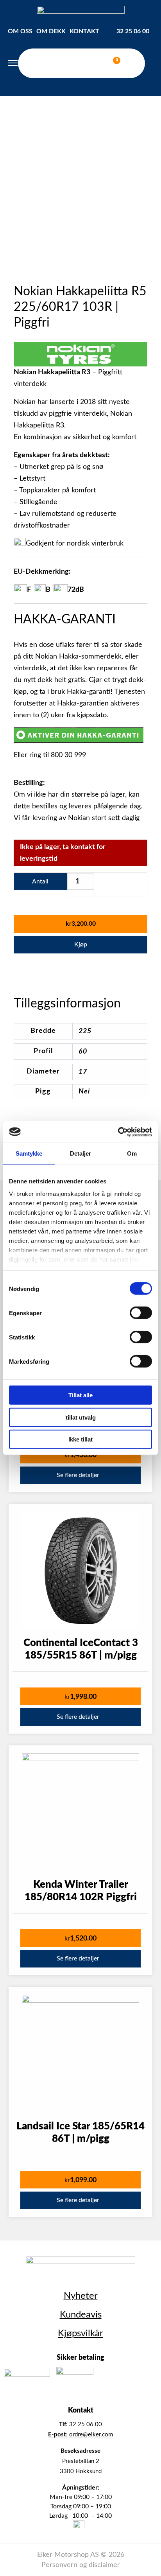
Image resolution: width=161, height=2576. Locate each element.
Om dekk (51, 31)
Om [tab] (132, 1153)
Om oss (20, 31)
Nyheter (81, 2296)
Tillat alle (80, 1395)
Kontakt (84, 31)
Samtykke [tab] (29, 1153)
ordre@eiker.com (80, 2435)
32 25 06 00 (133, 31)
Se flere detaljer (78, 1475)
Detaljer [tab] (81, 1153)
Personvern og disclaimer (81, 2565)
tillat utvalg (81, 1417)
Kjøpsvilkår (80, 2334)
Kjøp (81, 944)
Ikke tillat (80, 1439)
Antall (40, 881)
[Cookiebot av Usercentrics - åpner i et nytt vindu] (118, 1132)
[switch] (141, 1313)
